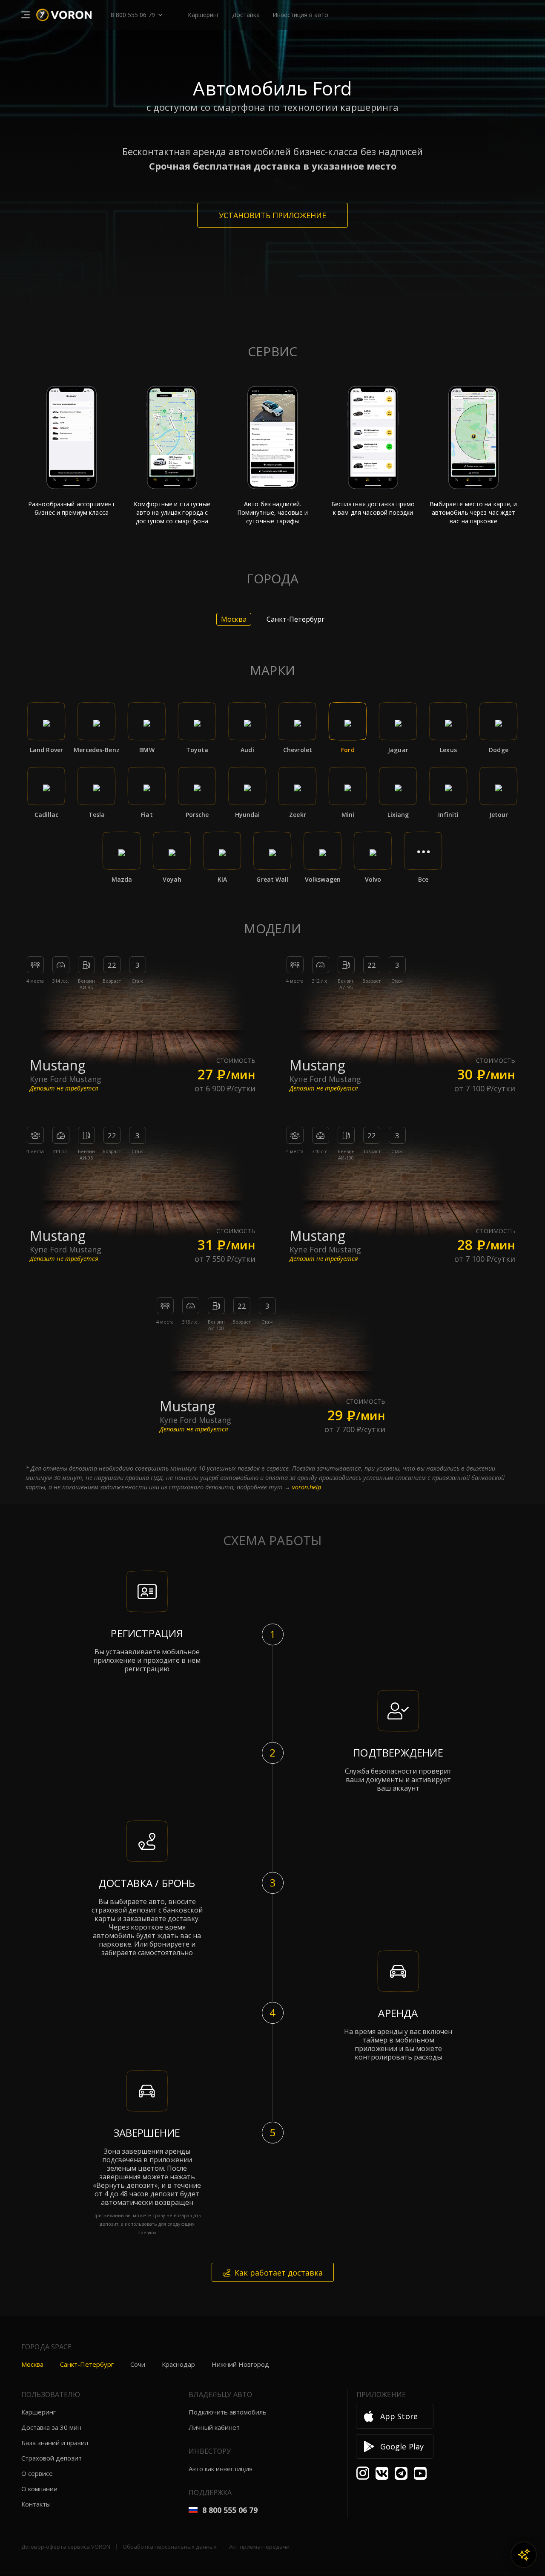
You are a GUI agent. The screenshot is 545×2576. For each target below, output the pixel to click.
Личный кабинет (214, 2427)
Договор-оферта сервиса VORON (66, 2547)
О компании (39, 2489)
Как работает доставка (279, 2273)
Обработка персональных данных (170, 2547)
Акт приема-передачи (259, 2547)
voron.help (307, 1487)
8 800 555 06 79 (133, 15)
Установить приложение (272, 215)
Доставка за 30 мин (51, 2427)
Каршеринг (39, 2412)
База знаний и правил (55, 2443)
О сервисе (37, 2473)
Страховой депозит (52, 2458)
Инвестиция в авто (300, 15)
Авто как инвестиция (221, 2469)
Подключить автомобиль (228, 2412)
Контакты (36, 2504)
